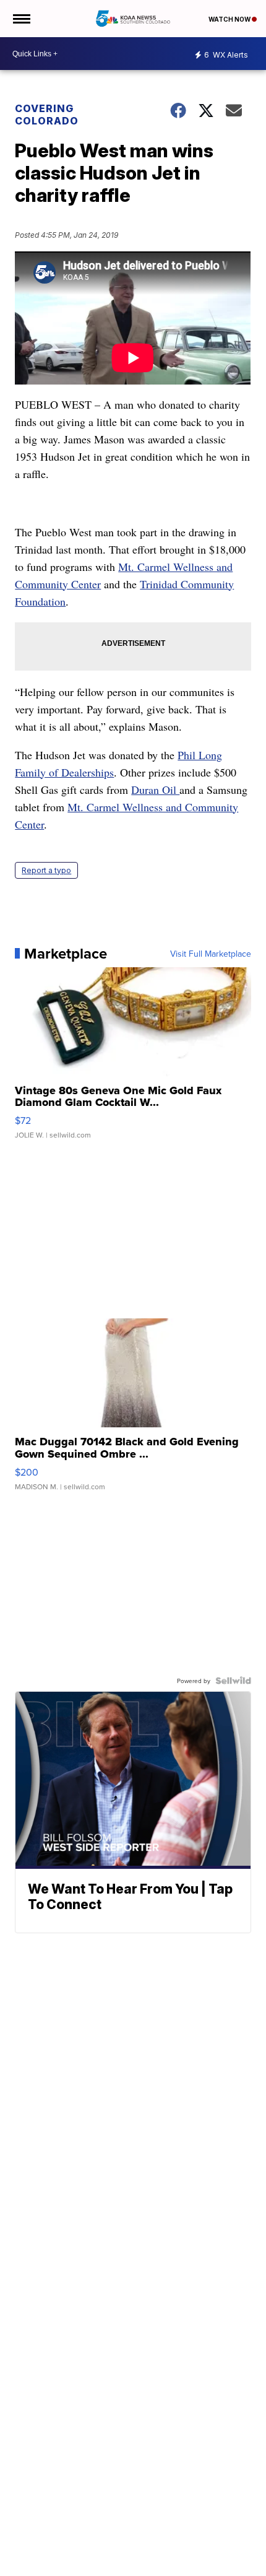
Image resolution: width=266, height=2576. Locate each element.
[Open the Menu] (21, 19)
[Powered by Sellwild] (233, 1681)
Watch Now (230, 19)
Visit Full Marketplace (211, 954)
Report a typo (46, 870)
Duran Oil (155, 790)
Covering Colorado (47, 115)
